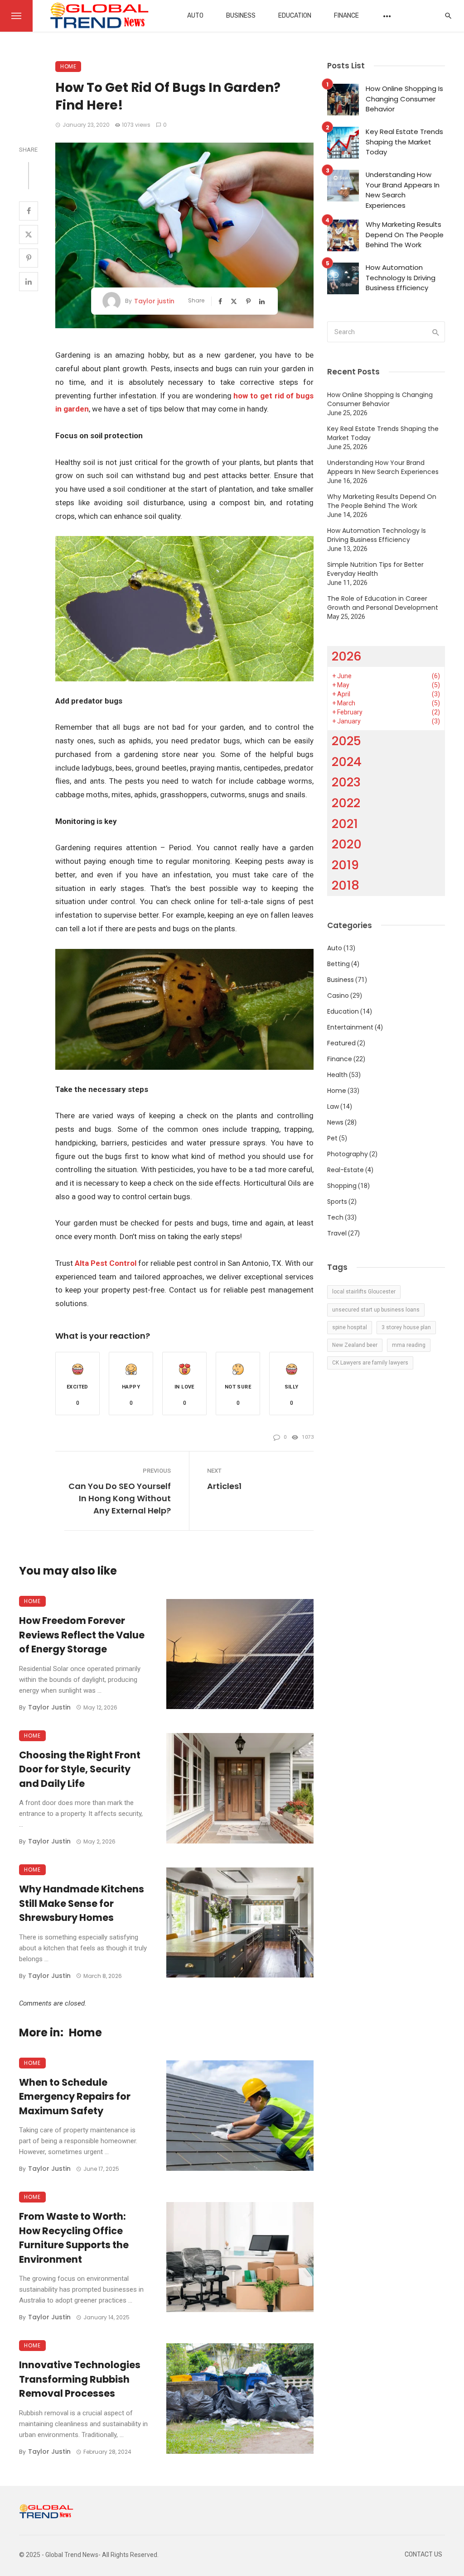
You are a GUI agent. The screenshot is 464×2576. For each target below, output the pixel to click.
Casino (338, 996)
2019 (345, 865)
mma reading (409, 1345)
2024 (347, 762)
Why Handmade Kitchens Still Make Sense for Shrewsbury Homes (82, 1903)
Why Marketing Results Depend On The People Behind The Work (405, 235)
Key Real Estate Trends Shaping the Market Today (404, 142)
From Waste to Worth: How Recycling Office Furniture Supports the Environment (74, 2238)
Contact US (423, 2554)
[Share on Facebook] (29, 211)
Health (337, 1075)
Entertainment (350, 1027)
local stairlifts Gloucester (364, 1292)
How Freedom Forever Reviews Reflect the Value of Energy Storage (82, 1635)
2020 (347, 844)
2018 (346, 885)
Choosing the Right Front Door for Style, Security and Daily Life (80, 1769)
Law (333, 1106)
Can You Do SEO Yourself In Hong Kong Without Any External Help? (120, 1498)
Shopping (342, 1186)
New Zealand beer (355, 1345)
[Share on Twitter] (29, 235)
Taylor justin (154, 301)
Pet (332, 1138)
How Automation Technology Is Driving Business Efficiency (401, 278)
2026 (347, 656)
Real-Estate (346, 1170)
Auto (195, 16)
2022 (346, 803)
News (335, 1122)
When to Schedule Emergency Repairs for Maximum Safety (75, 2097)
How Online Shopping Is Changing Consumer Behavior (404, 99)
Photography (348, 1154)
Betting (338, 964)
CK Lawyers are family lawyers (370, 1363)
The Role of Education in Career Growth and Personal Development (383, 603)
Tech (335, 1217)
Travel (337, 1233)
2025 (346, 741)
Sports (337, 1202)
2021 (345, 824)
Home (68, 66)
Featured (341, 1043)
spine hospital (350, 1327)
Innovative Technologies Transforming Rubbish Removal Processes (80, 2379)
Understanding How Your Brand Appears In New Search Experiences (403, 190)
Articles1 (224, 1486)
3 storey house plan (406, 1327)
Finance (346, 16)
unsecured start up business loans (376, 1310)
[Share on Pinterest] (29, 258)
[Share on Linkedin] (29, 282)
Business (241, 16)
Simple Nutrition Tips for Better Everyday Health (375, 569)
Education (295, 16)
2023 (346, 782)
